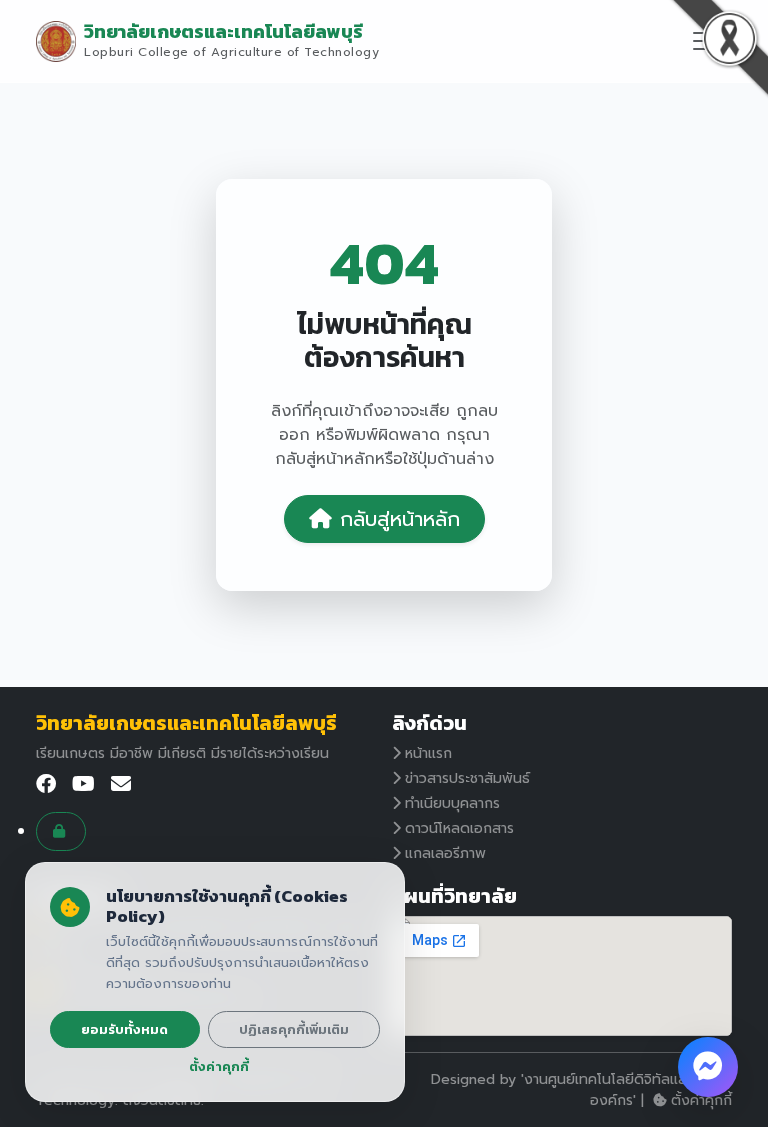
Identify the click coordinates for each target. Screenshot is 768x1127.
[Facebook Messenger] (708, 1067)
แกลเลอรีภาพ (445, 853)
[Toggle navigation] (705, 41)
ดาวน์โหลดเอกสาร (459, 828)
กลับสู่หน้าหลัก (400, 519)
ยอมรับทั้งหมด (124, 1029)
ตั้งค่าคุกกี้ (701, 1100)
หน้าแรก (428, 753)
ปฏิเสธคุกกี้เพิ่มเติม (294, 1029)
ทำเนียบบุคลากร (452, 803)
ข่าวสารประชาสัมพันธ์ (467, 778)
